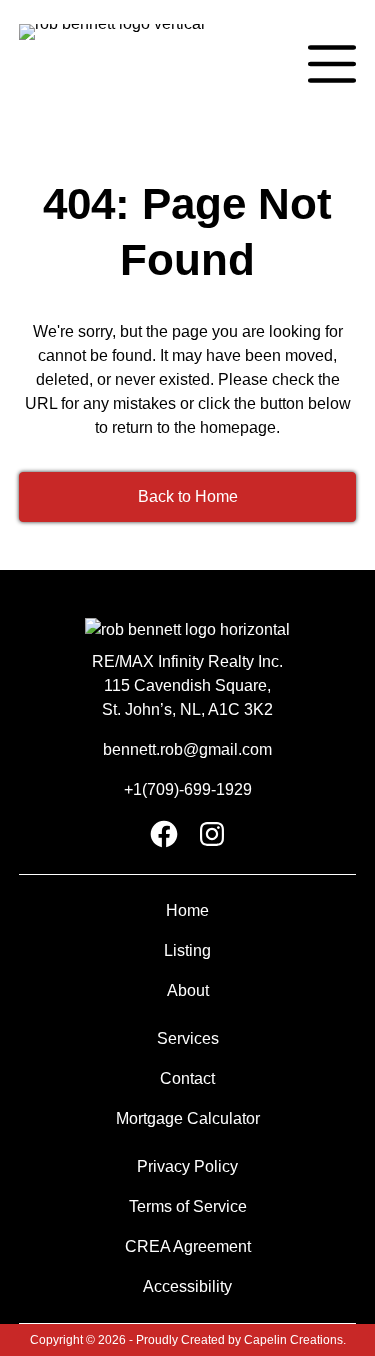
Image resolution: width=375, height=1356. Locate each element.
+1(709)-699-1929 (188, 789)
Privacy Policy (187, 1166)
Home (187, 910)
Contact (187, 1078)
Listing (187, 950)
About (188, 990)
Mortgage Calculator (188, 1118)
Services (188, 1038)
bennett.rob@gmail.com (187, 749)
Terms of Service (188, 1206)
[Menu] (332, 64)
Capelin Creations (293, 1340)
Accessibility (187, 1286)
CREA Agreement (188, 1246)
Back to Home (188, 496)
